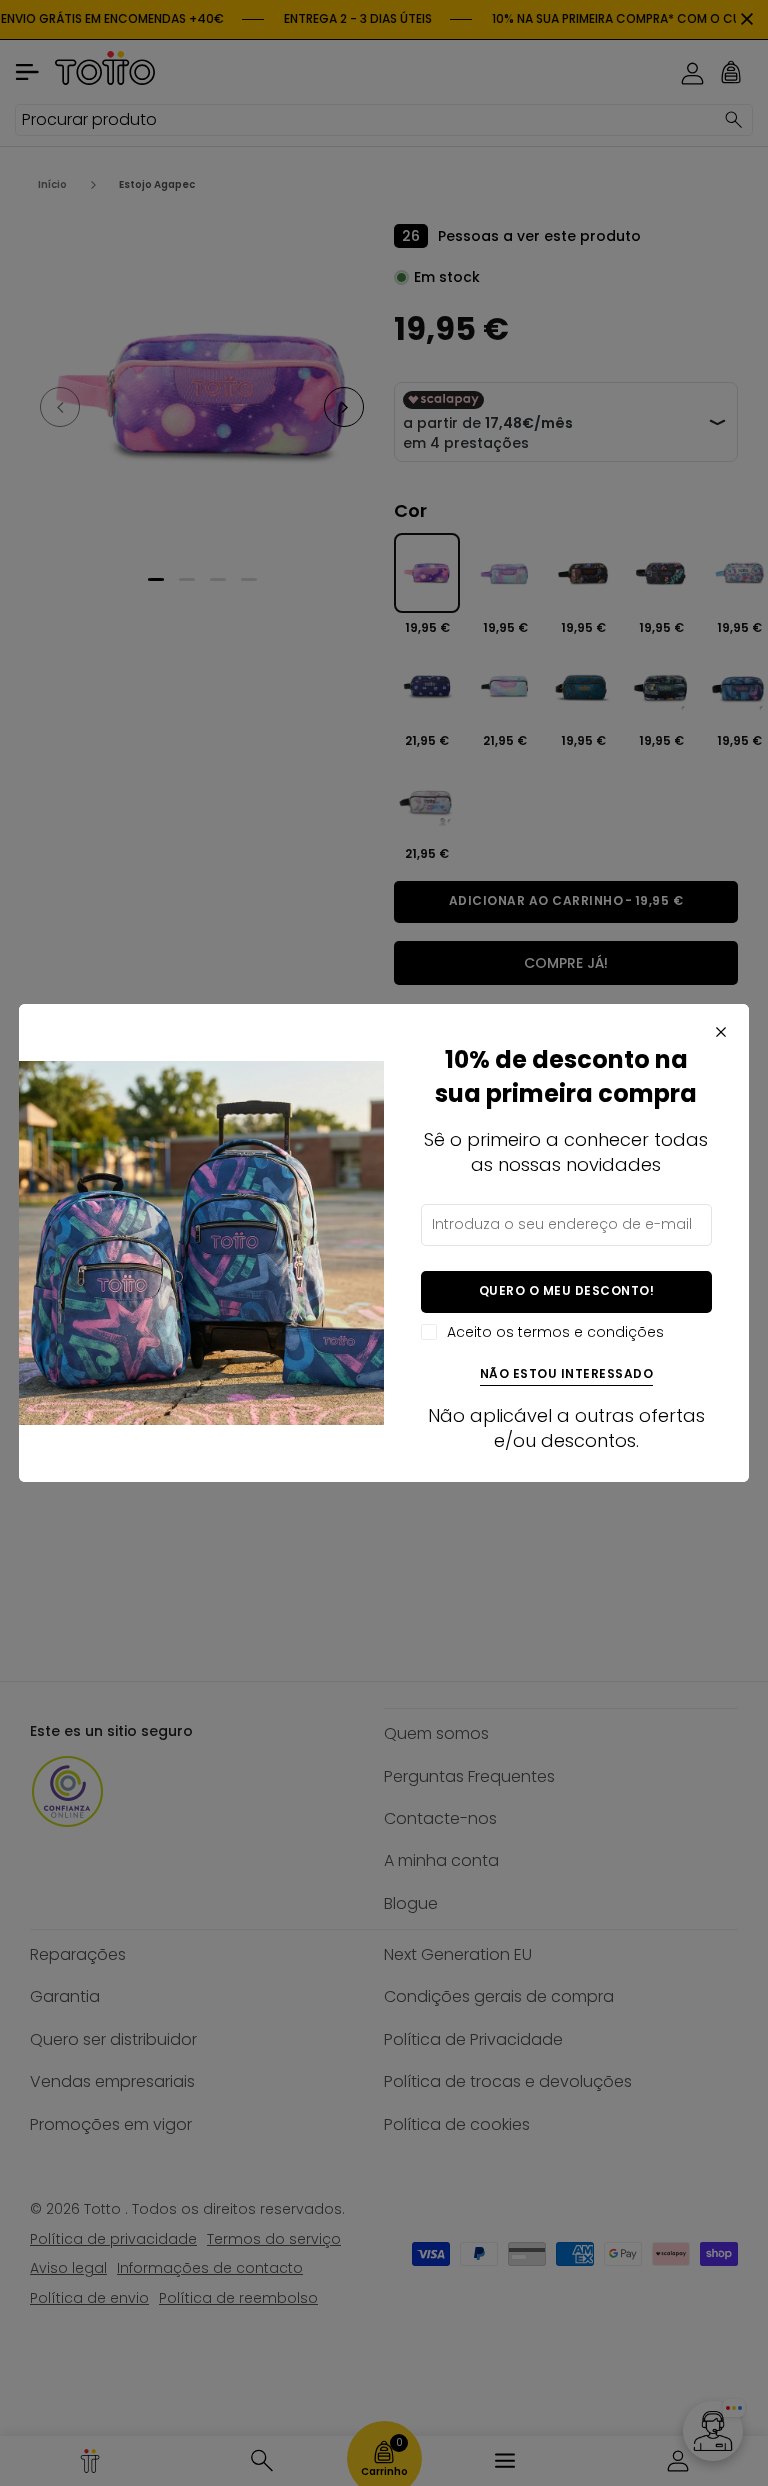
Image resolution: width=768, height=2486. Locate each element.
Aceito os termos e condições (555, 1332)
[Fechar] (721, 1032)
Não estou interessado (567, 1374)
